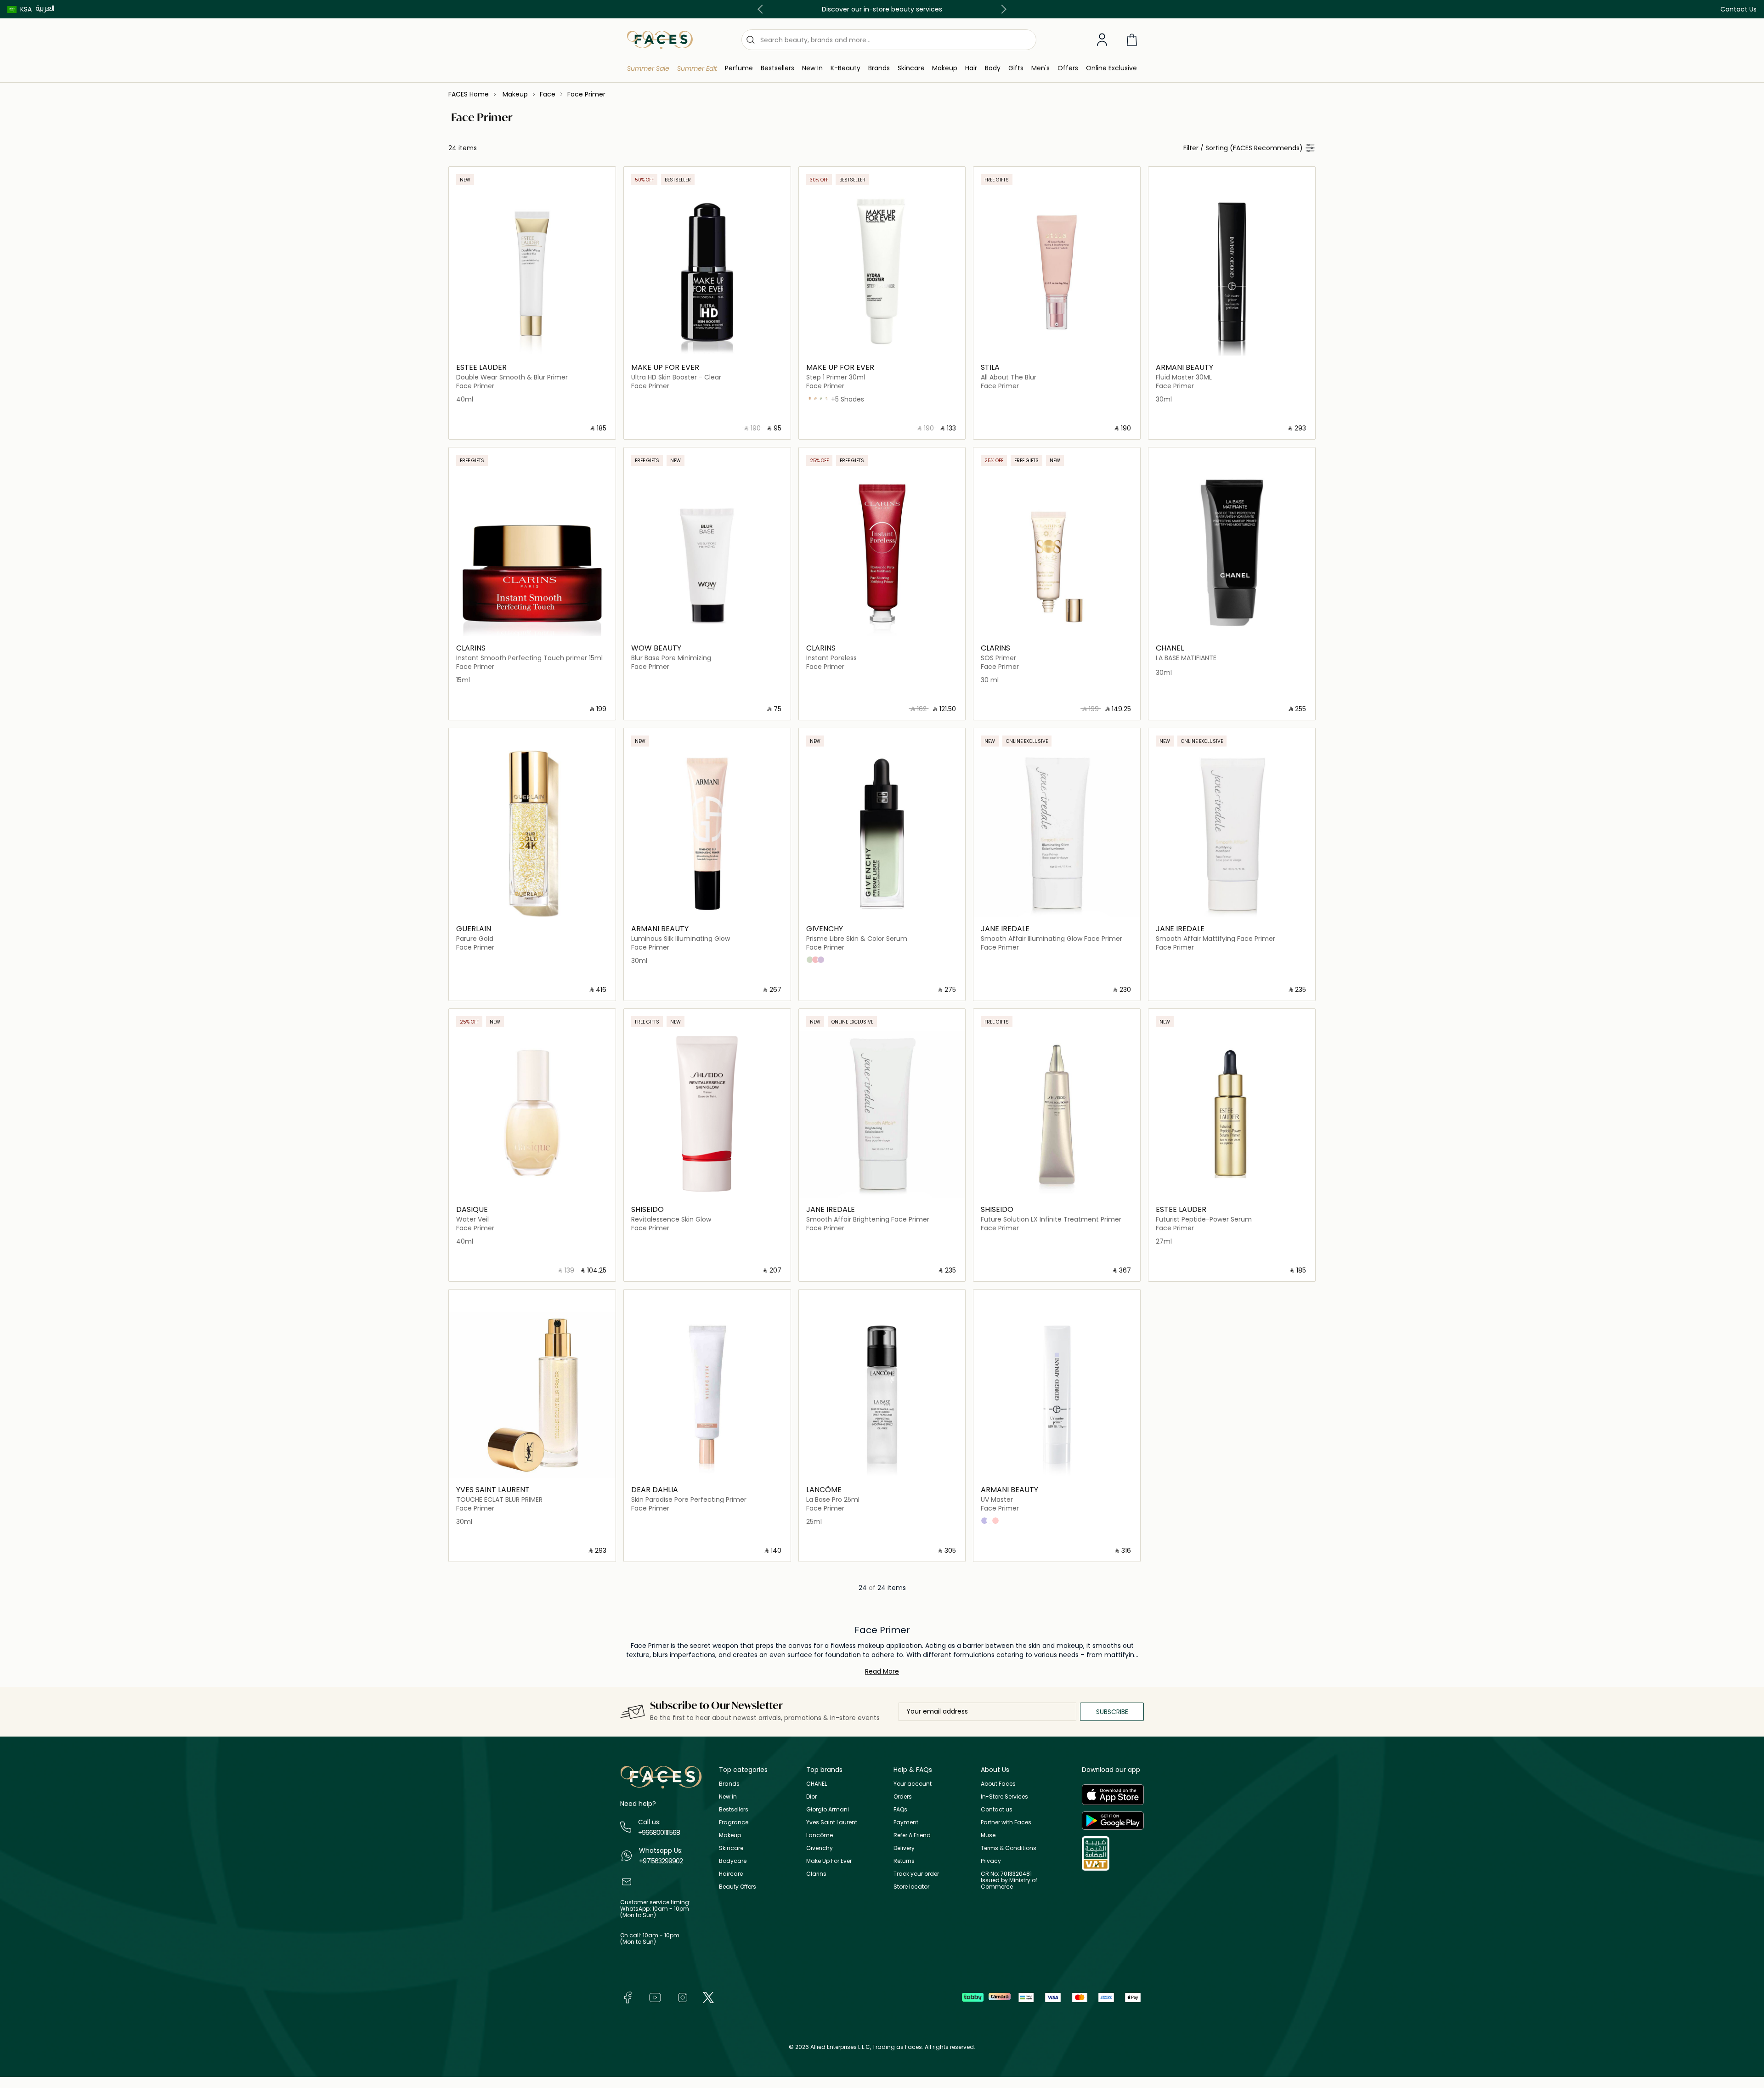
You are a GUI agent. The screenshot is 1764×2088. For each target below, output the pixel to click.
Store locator (911, 1887)
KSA (26, 9)
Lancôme (820, 1835)
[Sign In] (1102, 40)
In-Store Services (1004, 1797)
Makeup (730, 1835)
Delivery (904, 1848)
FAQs (900, 1809)
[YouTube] (655, 1997)
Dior (811, 1797)
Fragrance (734, 1822)
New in (728, 1797)
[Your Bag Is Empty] (1132, 40)
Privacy (991, 1861)
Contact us (997, 1809)
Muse (988, 1835)
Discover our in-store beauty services (882, 9)
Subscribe (1112, 1712)
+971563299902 (661, 1861)
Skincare (731, 1848)
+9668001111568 (659, 1833)
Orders (903, 1797)
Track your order (916, 1874)
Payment (906, 1822)
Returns (904, 1861)
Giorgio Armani (828, 1809)
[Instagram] (683, 1997)
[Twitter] (708, 1997)
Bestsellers (734, 1809)
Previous (762, 9)
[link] (879, 68)
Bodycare (733, 1861)
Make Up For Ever (829, 1861)
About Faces (998, 1784)
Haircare (731, 1874)
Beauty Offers (738, 1887)
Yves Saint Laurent (832, 1822)
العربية (45, 8)
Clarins (816, 1874)
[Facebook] (628, 1997)
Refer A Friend (912, 1835)
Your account (913, 1784)
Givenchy (820, 1848)
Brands (729, 1784)
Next (1002, 9)
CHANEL (817, 1784)
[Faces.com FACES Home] (660, 39)
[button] (20, 9)
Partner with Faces (1006, 1822)
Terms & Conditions (1009, 1848)
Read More (882, 1671)
